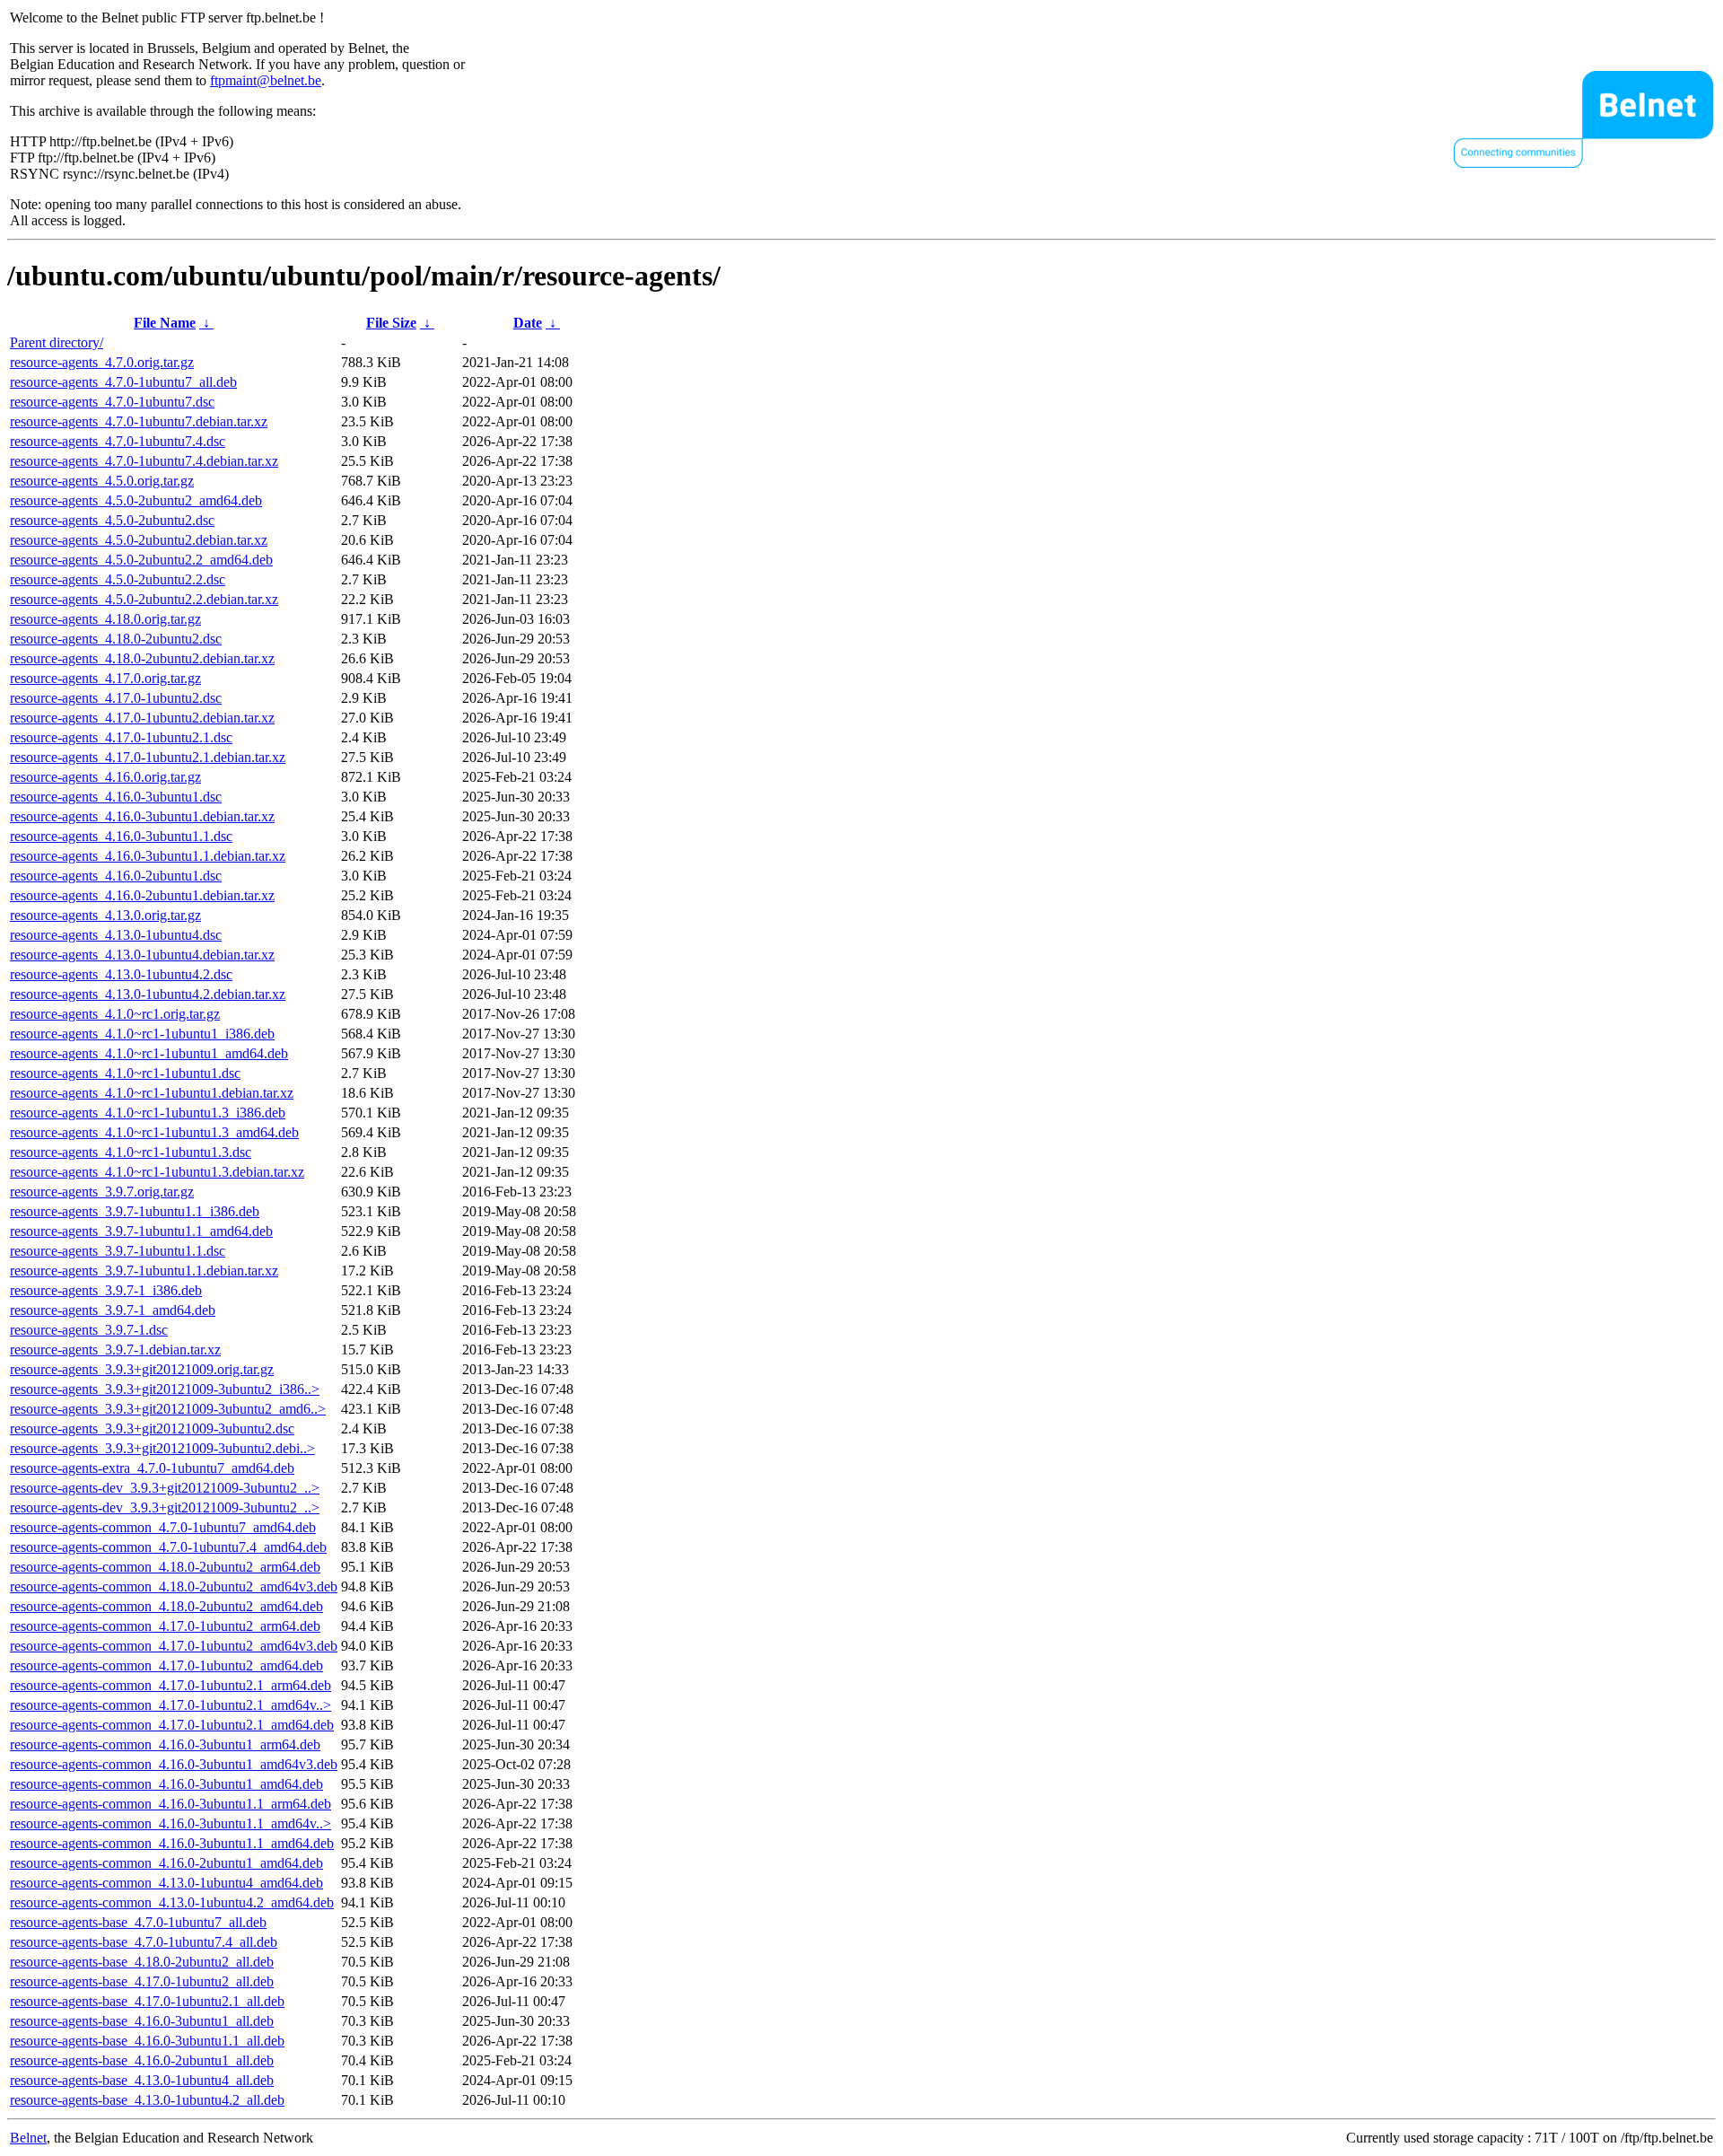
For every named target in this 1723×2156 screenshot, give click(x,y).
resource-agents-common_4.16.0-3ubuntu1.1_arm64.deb (171, 1804)
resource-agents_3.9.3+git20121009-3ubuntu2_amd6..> (168, 1409)
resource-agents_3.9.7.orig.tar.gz (102, 1192)
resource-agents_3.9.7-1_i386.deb (106, 1290)
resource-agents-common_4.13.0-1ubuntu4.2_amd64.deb (172, 1902)
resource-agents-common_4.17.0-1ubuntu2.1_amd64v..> (171, 1705)
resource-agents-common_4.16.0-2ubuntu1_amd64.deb (166, 1863)
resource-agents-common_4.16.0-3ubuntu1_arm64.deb (165, 1744)
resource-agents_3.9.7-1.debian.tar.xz (115, 1350)
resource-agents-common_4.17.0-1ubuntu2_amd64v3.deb (174, 1646)
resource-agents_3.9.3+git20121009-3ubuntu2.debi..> (162, 1448)
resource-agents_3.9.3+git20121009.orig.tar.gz (142, 1369)
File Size (391, 323)
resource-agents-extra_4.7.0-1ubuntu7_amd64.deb (152, 1468)
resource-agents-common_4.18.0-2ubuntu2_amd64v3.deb (174, 1586)
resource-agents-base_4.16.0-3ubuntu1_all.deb (142, 2021)
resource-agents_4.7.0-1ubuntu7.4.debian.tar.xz (144, 461)
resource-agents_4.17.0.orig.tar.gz (105, 678)
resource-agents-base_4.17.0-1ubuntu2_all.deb (142, 1981)
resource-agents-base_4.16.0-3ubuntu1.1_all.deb (147, 2041)
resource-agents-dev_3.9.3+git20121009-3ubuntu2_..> (165, 1488)
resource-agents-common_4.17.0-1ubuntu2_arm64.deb (165, 1626)
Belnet (28, 2138)
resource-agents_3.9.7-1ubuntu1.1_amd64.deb (141, 1231)
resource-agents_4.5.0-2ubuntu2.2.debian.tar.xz (144, 599)
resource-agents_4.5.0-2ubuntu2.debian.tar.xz (139, 540)
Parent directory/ (57, 342)
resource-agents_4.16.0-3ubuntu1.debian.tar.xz (142, 816)
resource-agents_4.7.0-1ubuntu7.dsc (112, 402)
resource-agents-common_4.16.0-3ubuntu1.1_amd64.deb (172, 1843)
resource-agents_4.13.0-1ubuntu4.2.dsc (121, 974)
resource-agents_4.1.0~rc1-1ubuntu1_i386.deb (142, 1034)
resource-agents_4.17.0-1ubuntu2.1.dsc (121, 737)
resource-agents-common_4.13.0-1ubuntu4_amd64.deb (166, 1883)
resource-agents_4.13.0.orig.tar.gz (105, 915)
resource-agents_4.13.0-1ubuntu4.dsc (116, 935)
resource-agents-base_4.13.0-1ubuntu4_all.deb (142, 2080)
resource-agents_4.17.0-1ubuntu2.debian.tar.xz (142, 718)
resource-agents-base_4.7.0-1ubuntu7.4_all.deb (144, 1942)
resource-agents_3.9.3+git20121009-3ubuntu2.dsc (152, 1429)
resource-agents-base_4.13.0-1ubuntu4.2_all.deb (147, 2100)
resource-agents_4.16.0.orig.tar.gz (105, 777)
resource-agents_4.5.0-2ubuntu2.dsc (112, 520)
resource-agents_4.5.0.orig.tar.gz (102, 481)
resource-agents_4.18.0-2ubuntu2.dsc (116, 639)
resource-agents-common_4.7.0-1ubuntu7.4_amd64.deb (168, 1547)
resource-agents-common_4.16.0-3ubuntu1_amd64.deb (166, 1784)
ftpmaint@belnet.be (266, 80)
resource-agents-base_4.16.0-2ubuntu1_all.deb (142, 2060)
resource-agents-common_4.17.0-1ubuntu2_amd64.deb (166, 1665)
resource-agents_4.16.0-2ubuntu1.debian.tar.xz (142, 895)
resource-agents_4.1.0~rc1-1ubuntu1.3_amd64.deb (154, 1132)
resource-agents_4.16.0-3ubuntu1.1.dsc (121, 836)
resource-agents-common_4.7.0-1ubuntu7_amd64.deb (163, 1527)
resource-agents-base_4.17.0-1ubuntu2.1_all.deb (147, 2001)
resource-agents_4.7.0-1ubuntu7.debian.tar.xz (139, 421)
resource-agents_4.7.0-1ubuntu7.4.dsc (118, 441)
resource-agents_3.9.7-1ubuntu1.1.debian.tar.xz (144, 1271)
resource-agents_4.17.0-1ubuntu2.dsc (116, 698)
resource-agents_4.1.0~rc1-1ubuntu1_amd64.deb (149, 1053)
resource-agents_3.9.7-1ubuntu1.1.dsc (118, 1251)
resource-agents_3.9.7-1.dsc (89, 1330)
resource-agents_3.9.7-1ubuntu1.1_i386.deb (135, 1211)
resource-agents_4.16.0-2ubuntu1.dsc (116, 876)
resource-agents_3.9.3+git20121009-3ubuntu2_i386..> (165, 1389)
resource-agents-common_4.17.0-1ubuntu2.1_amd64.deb (172, 1725)
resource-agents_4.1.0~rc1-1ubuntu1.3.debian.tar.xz (157, 1172)
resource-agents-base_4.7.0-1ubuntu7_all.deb (138, 1922)
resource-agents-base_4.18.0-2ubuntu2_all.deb (142, 1962)
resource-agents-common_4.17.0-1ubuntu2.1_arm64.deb (171, 1685)
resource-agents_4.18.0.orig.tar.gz (105, 619)
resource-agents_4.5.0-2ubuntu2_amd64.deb (136, 500)
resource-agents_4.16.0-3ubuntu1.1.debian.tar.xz (148, 856)
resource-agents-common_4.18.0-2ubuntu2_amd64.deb (166, 1606)
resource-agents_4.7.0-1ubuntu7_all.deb (123, 382)
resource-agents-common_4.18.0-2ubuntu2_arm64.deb (165, 1567)
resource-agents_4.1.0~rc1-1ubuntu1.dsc (125, 1073)
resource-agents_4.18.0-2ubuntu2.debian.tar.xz (142, 658)
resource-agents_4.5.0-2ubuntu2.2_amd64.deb (141, 560)
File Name (165, 323)
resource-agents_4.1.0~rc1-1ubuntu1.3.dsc (131, 1152)
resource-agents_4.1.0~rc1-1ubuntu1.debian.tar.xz (152, 1093)
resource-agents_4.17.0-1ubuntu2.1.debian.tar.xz (148, 757)
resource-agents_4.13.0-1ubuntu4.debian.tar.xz (142, 955)
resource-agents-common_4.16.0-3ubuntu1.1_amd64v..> (171, 1823)
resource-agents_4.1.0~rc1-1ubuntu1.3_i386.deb (148, 1113)
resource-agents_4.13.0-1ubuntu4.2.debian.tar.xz (148, 994)
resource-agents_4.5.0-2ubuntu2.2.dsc (118, 579)
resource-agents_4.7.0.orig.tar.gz (102, 362)
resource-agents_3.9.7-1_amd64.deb (113, 1310)
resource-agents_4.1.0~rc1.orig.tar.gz (115, 1014)
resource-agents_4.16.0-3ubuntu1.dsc (116, 797)
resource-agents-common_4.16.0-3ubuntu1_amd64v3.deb (174, 1764)
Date (528, 323)
